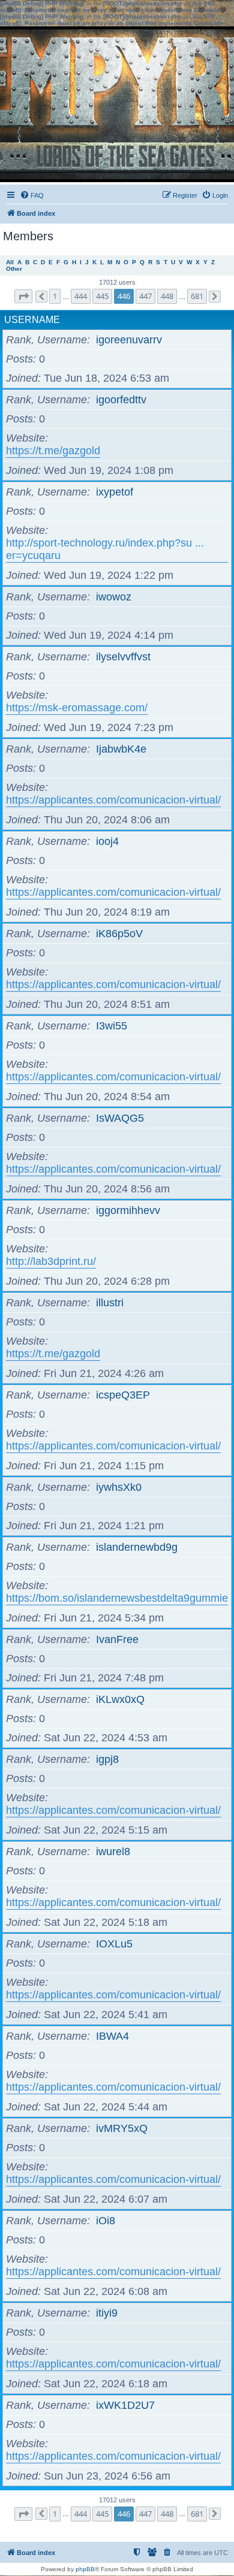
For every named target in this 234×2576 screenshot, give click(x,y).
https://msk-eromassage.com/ (77, 708)
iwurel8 (113, 1852)
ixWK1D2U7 (125, 2405)
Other (14, 269)
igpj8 (107, 1759)
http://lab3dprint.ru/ (51, 1261)
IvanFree (117, 1639)
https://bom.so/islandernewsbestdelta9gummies (120, 1598)
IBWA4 (112, 2036)
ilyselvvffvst (123, 657)
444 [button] (81, 296)
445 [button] (102, 296)
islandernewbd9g (137, 1547)
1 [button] (55, 296)
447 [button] (145, 296)
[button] (23, 296)
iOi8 (106, 2221)
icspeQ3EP (123, 1395)
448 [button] (167, 296)
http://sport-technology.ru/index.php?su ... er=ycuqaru (105, 549)
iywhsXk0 (119, 1487)
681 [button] (197, 296)
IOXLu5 (114, 1944)
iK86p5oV (119, 934)
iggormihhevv (128, 1210)
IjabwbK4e (121, 749)
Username (32, 320)
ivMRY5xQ (122, 2128)
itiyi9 (107, 2313)
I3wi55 (112, 1026)
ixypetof (115, 492)
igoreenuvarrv (129, 340)
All (10, 262)
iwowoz (114, 597)
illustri (110, 1303)
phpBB (85, 2569)
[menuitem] (32, 195)
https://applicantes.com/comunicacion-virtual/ (113, 800)
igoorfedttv (121, 400)
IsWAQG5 (120, 1118)
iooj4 (107, 841)
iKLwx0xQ (120, 1699)
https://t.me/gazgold (53, 451)
